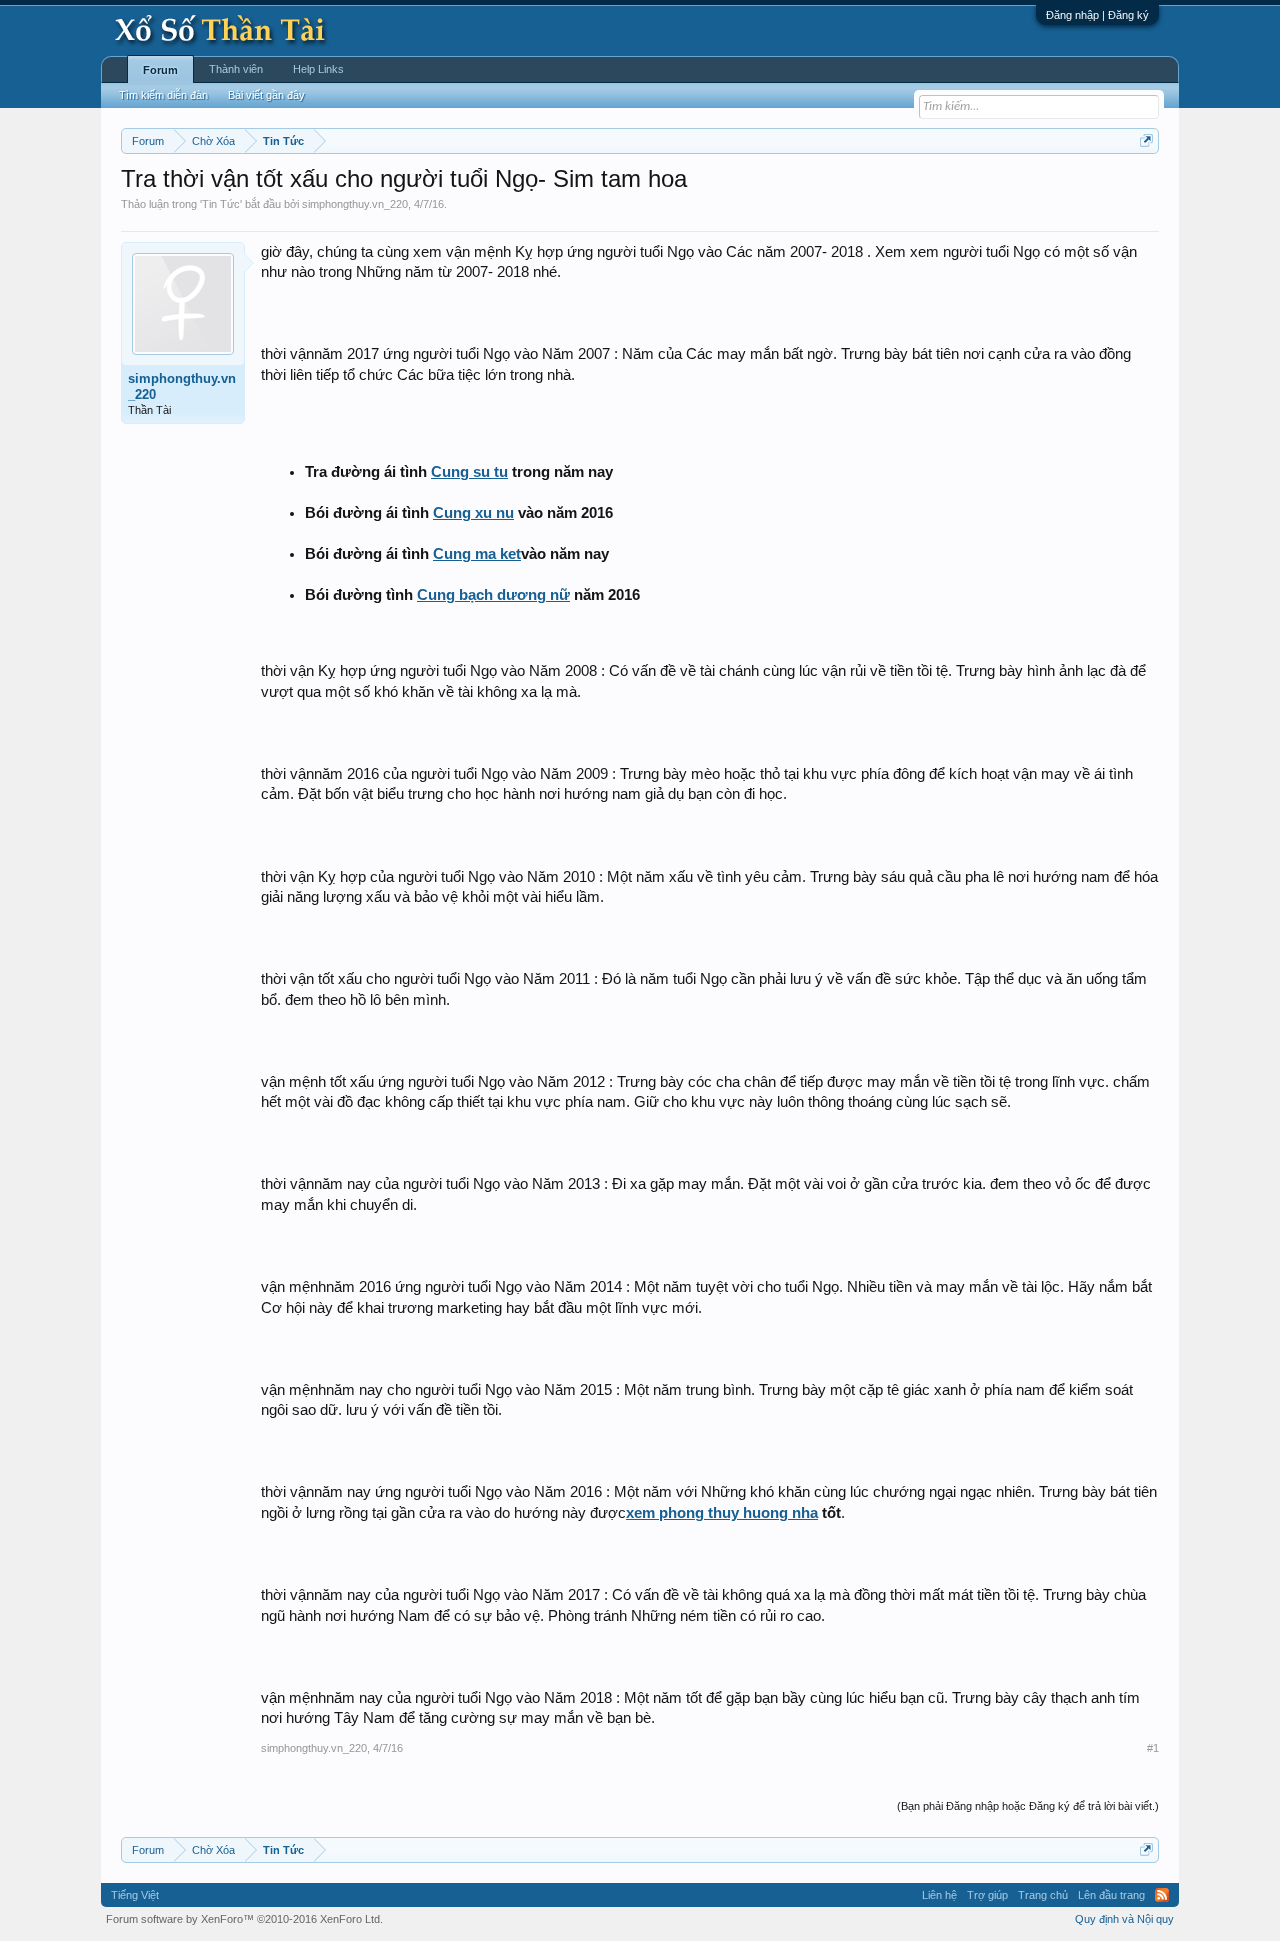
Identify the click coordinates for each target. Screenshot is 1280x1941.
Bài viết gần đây (266, 95)
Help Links (318, 69)
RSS (1162, 1895)
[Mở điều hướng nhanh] (1146, 140)
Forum (160, 70)
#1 (1153, 1748)
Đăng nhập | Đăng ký (1097, 15)
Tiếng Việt (135, 1895)
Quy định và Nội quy (1124, 1919)
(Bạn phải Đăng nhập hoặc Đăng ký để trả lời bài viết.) (1028, 1806)
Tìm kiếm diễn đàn (163, 95)
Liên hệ (939, 1895)
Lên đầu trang (1111, 1895)
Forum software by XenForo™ (244, 1919)
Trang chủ (1043, 1895)
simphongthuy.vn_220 (355, 204)
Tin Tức (221, 204)
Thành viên (236, 69)
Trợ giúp (987, 1895)
